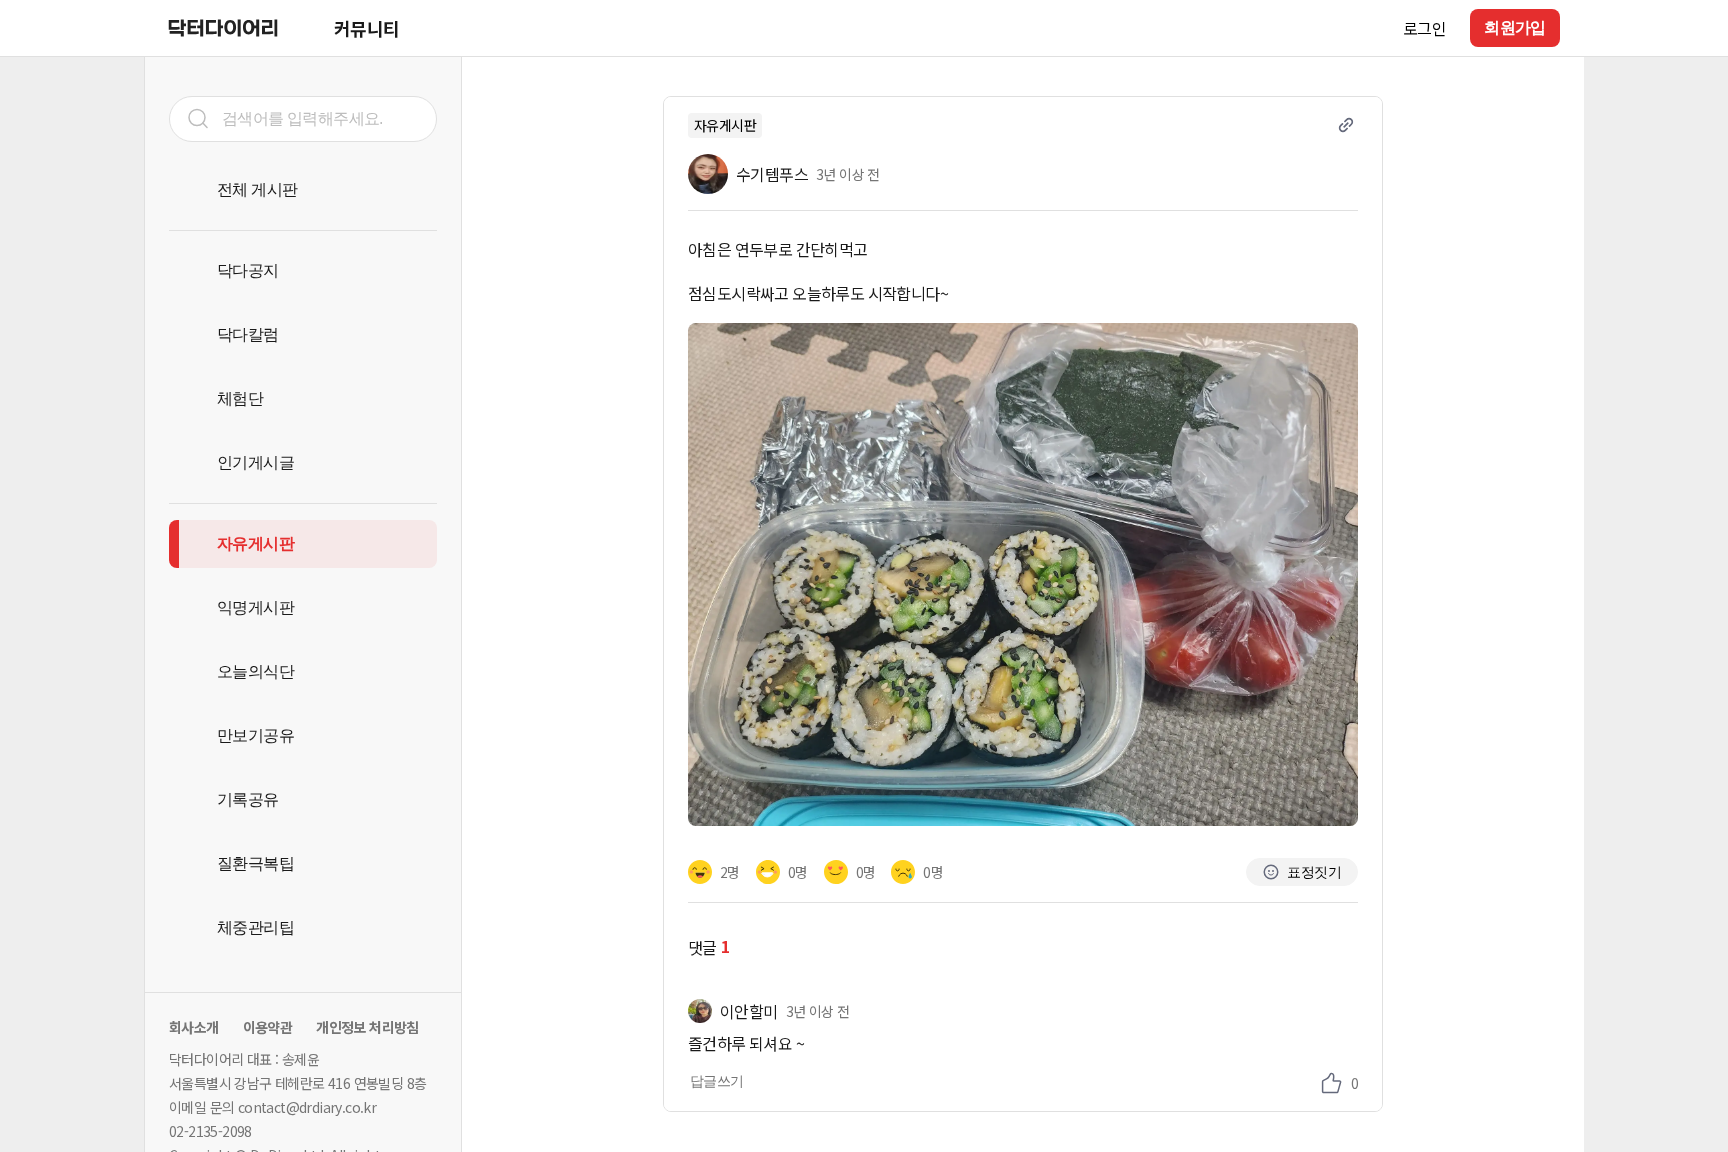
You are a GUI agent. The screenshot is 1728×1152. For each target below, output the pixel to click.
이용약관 (268, 1027)
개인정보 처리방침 (367, 1027)
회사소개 (194, 1027)
